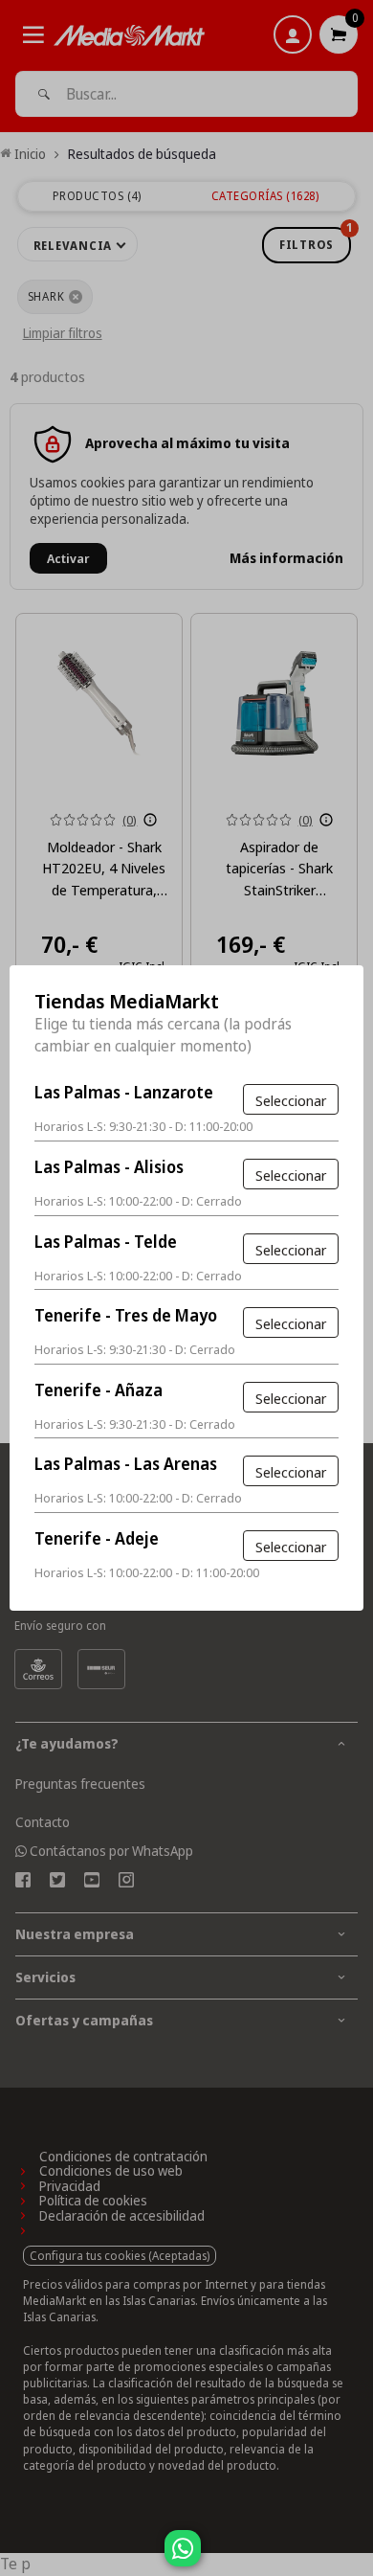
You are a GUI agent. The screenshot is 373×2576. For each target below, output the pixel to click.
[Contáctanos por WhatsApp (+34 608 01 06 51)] (355, 2558)
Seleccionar (291, 1100)
